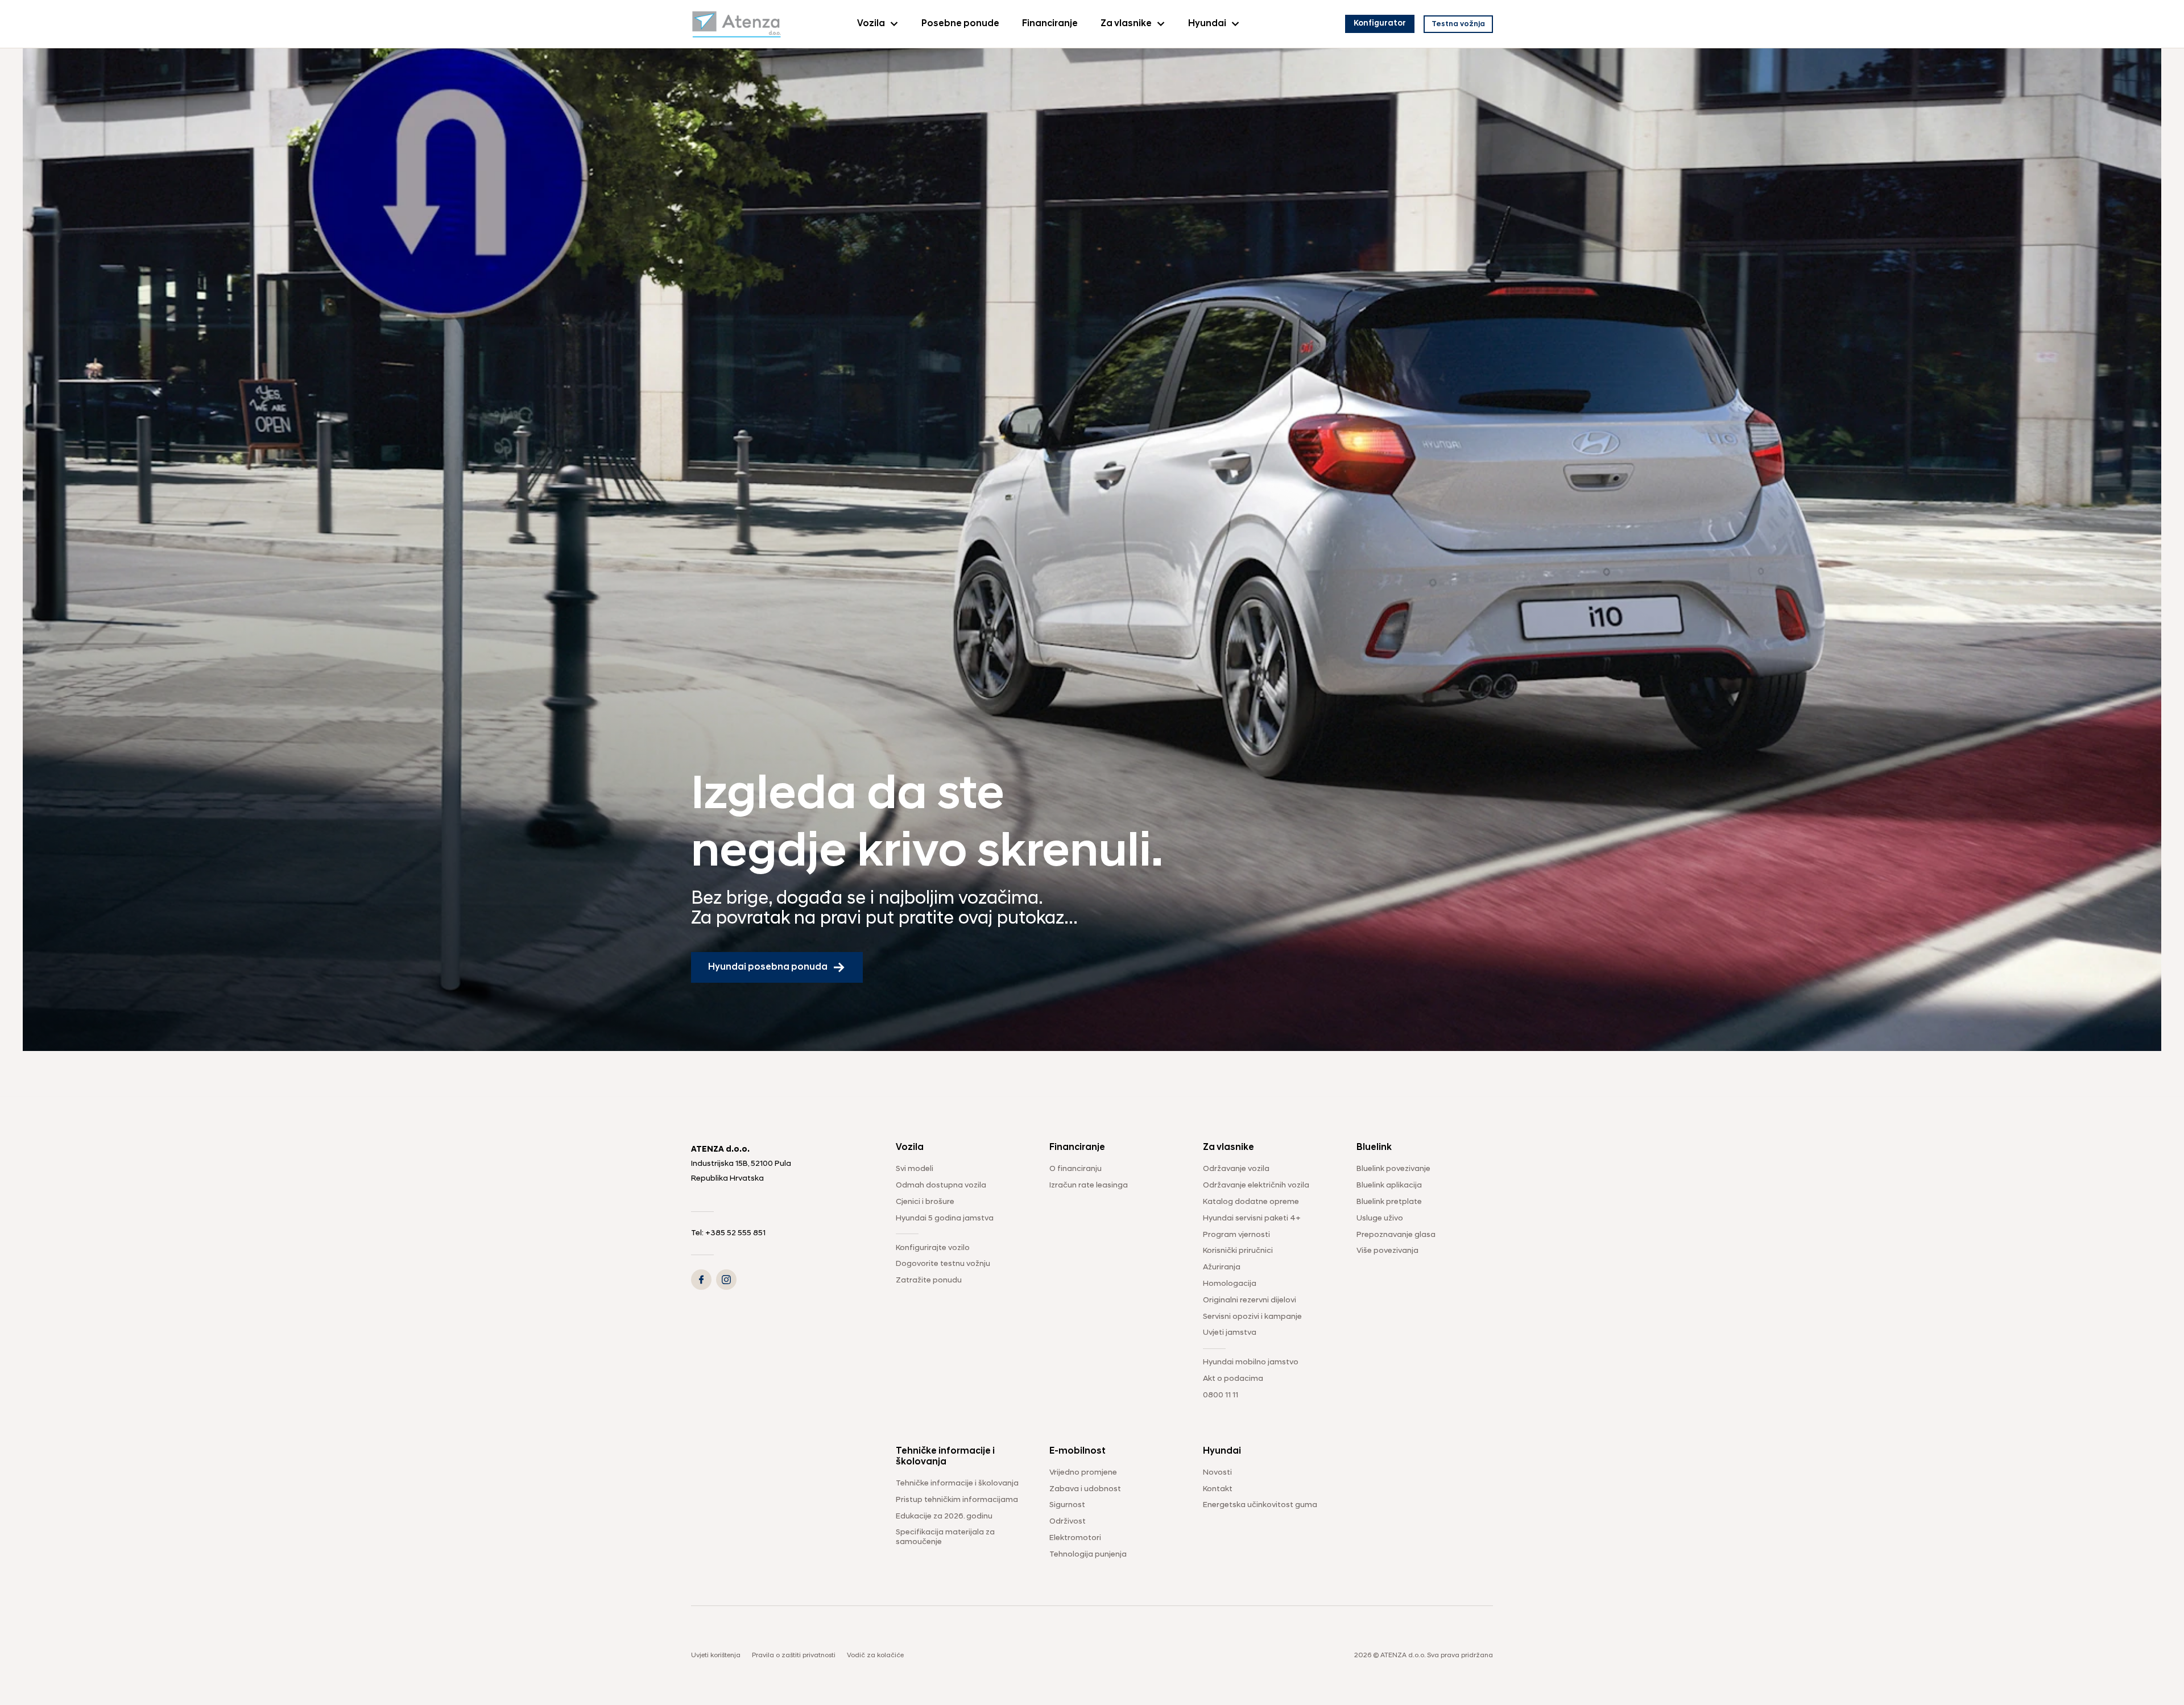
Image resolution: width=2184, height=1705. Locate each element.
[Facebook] (701, 1280)
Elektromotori (1075, 1538)
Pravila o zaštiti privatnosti (794, 1656)
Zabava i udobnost (1085, 1489)
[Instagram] (726, 1280)
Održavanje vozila (1236, 1169)
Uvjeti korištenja (716, 1656)
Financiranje (1050, 24)
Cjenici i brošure (925, 1202)
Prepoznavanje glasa (1396, 1235)
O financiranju (1076, 1169)
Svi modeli (915, 1169)
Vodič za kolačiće (875, 1656)
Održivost (1068, 1522)
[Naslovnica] (737, 24)
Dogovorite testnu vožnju (943, 1264)
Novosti (1217, 1473)
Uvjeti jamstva (1230, 1333)
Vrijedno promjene (1083, 1473)
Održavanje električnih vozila (1256, 1185)
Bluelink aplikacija (1389, 1185)
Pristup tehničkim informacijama (957, 1500)
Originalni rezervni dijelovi (1250, 1300)
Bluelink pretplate (1389, 1202)
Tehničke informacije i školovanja (957, 1483)
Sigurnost (1067, 1505)
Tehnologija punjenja (1088, 1555)
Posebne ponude (960, 24)
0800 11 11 (1221, 1395)
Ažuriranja (1222, 1267)
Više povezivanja (1387, 1251)
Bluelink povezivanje (1393, 1169)
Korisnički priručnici (1238, 1251)
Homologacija (1230, 1284)
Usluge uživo (1380, 1218)
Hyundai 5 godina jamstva (945, 1218)
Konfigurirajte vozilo (933, 1248)
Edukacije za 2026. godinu (944, 1516)
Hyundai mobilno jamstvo (1251, 1362)
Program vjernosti (1236, 1235)
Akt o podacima (1233, 1379)
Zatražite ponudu (929, 1280)
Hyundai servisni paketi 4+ (1252, 1218)
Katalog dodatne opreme (1251, 1202)
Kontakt (1218, 1489)
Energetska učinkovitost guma (1260, 1505)
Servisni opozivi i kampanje (1252, 1317)
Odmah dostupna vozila (941, 1185)
